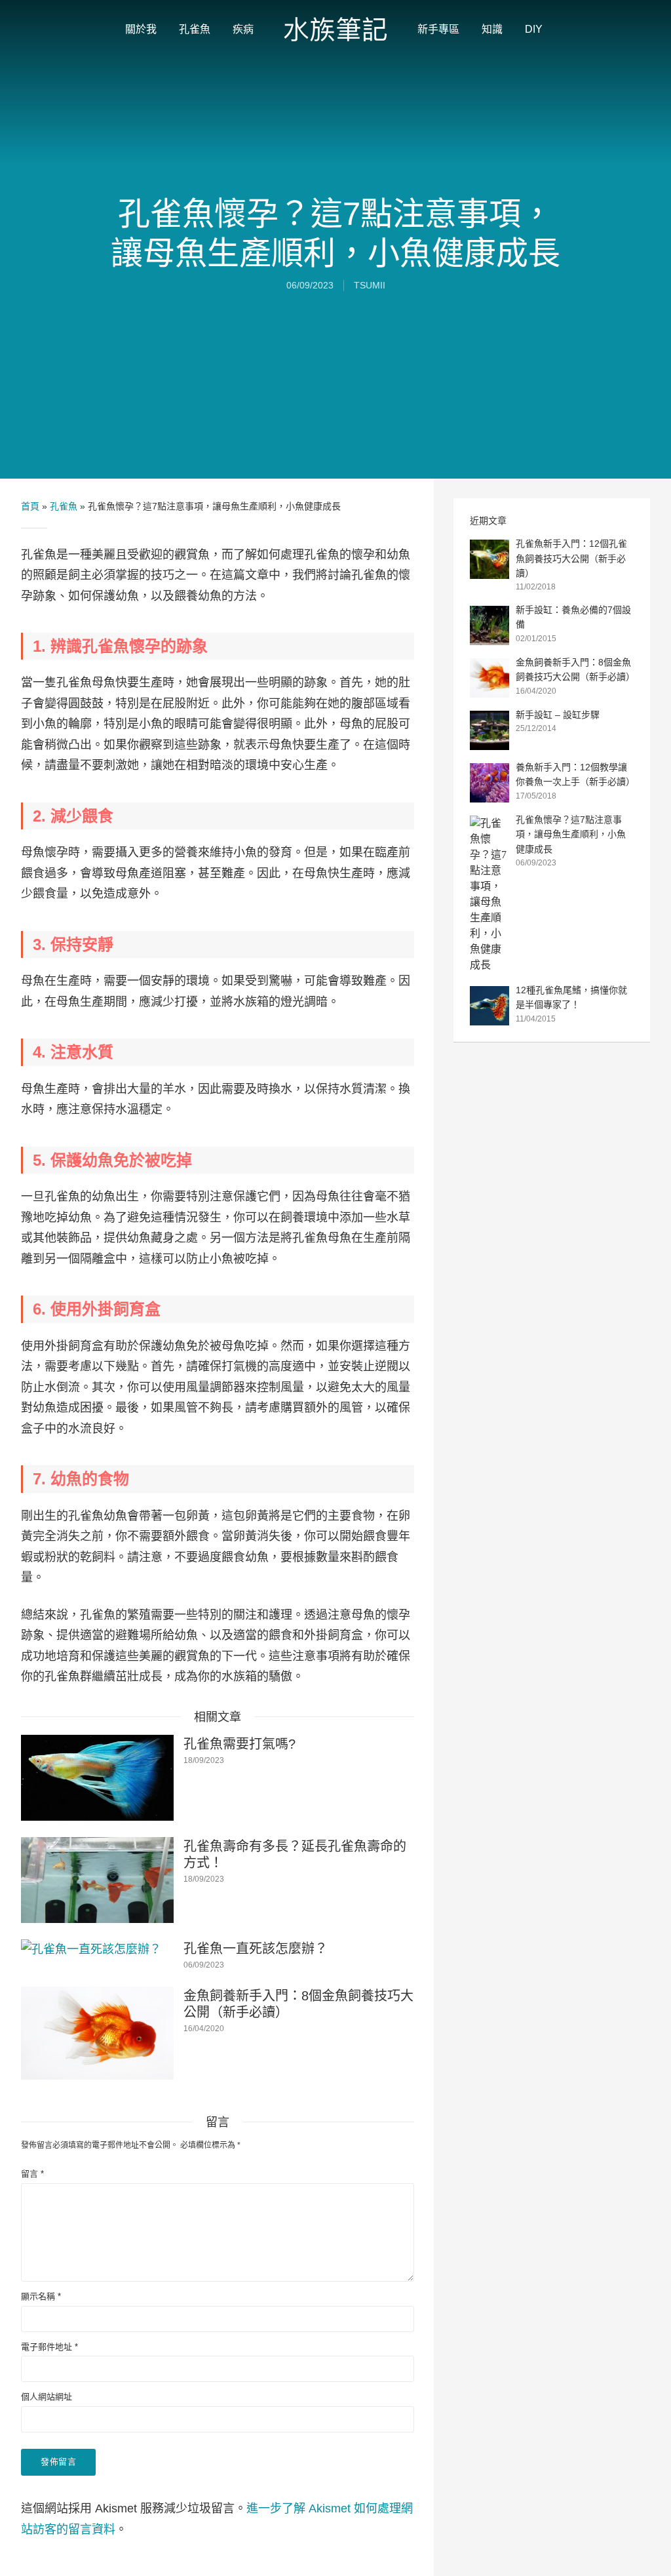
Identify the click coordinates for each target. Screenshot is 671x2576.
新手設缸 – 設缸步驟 (558, 715)
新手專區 (438, 29)
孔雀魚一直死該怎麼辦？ (256, 1949)
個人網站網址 (47, 2397)
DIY (534, 29)
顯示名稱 (41, 2296)
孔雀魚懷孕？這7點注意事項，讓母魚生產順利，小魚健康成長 (571, 834)
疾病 (243, 29)
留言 (32, 2174)
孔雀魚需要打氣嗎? (240, 1744)
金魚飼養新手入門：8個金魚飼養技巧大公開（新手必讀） (298, 2004)
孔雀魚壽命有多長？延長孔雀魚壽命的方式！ (295, 1854)
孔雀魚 (195, 29)
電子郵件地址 (49, 2347)
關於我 (141, 29)
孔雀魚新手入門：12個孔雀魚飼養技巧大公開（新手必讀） (571, 558)
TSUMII (370, 285)
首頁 (30, 506)
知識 (492, 29)
